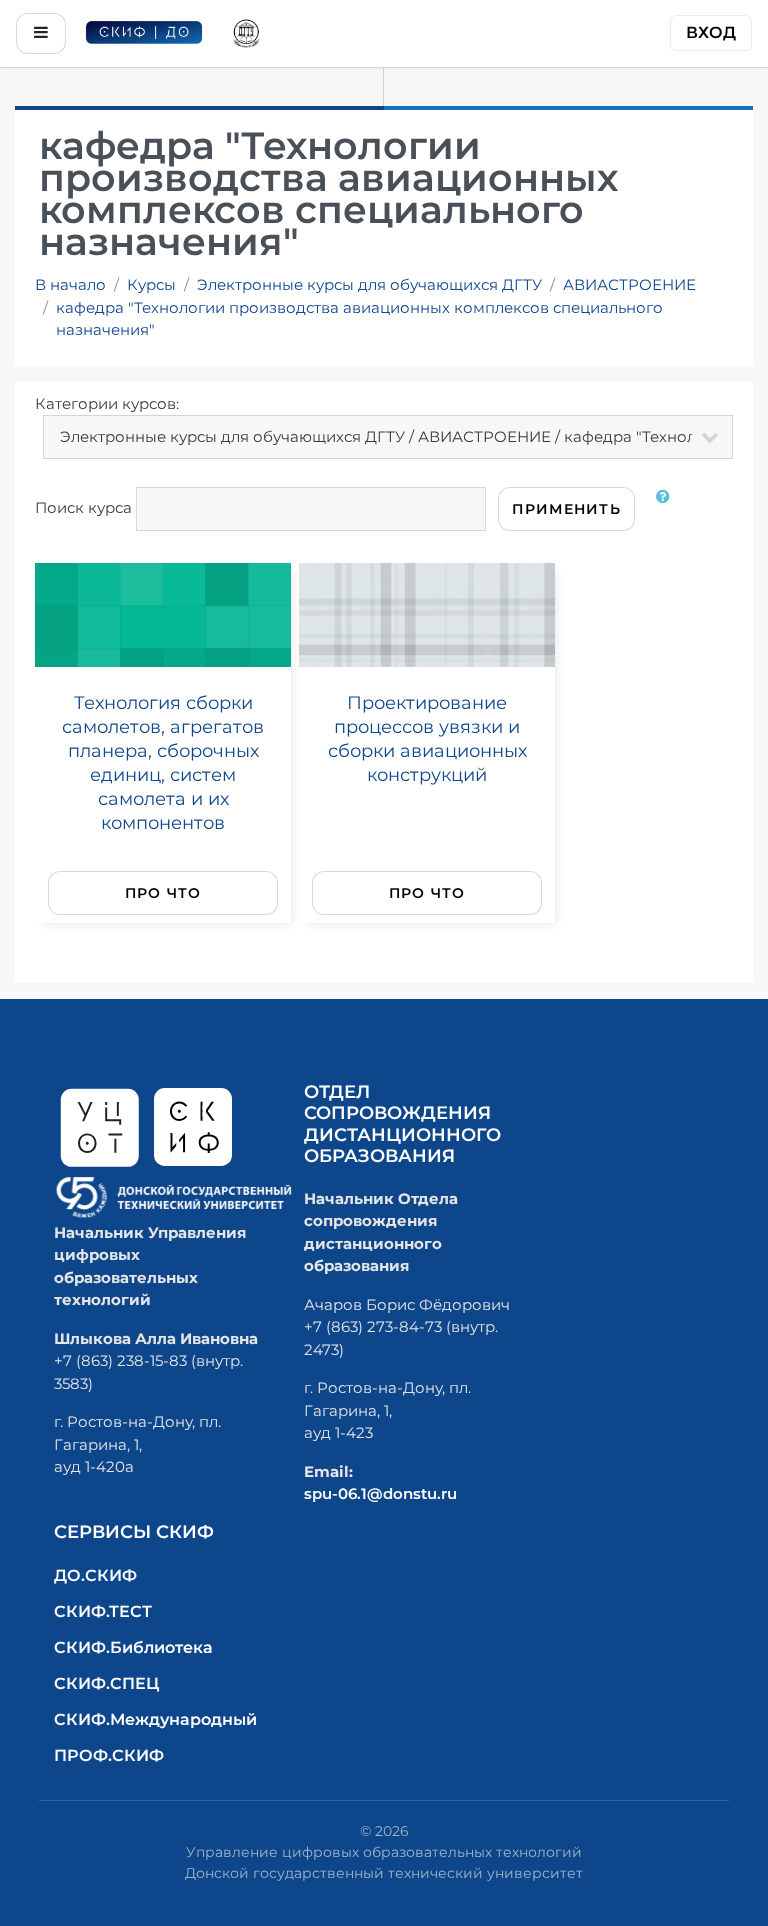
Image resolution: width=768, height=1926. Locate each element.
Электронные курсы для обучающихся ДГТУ (369, 284)
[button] (667, 509)
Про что (163, 893)
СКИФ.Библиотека (133, 1647)
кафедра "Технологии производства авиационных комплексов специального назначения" (359, 319)
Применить (566, 509)
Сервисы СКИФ (134, 1532)
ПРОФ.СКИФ (109, 1755)
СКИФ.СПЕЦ (106, 1683)
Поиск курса (83, 507)
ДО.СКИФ (95, 1575)
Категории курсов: (107, 403)
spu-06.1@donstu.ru (380, 1493)
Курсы (151, 284)
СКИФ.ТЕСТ (103, 1611)
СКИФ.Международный (155, 1719)
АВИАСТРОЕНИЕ (629, 284)
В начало (70, 284)
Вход (711, 32)
